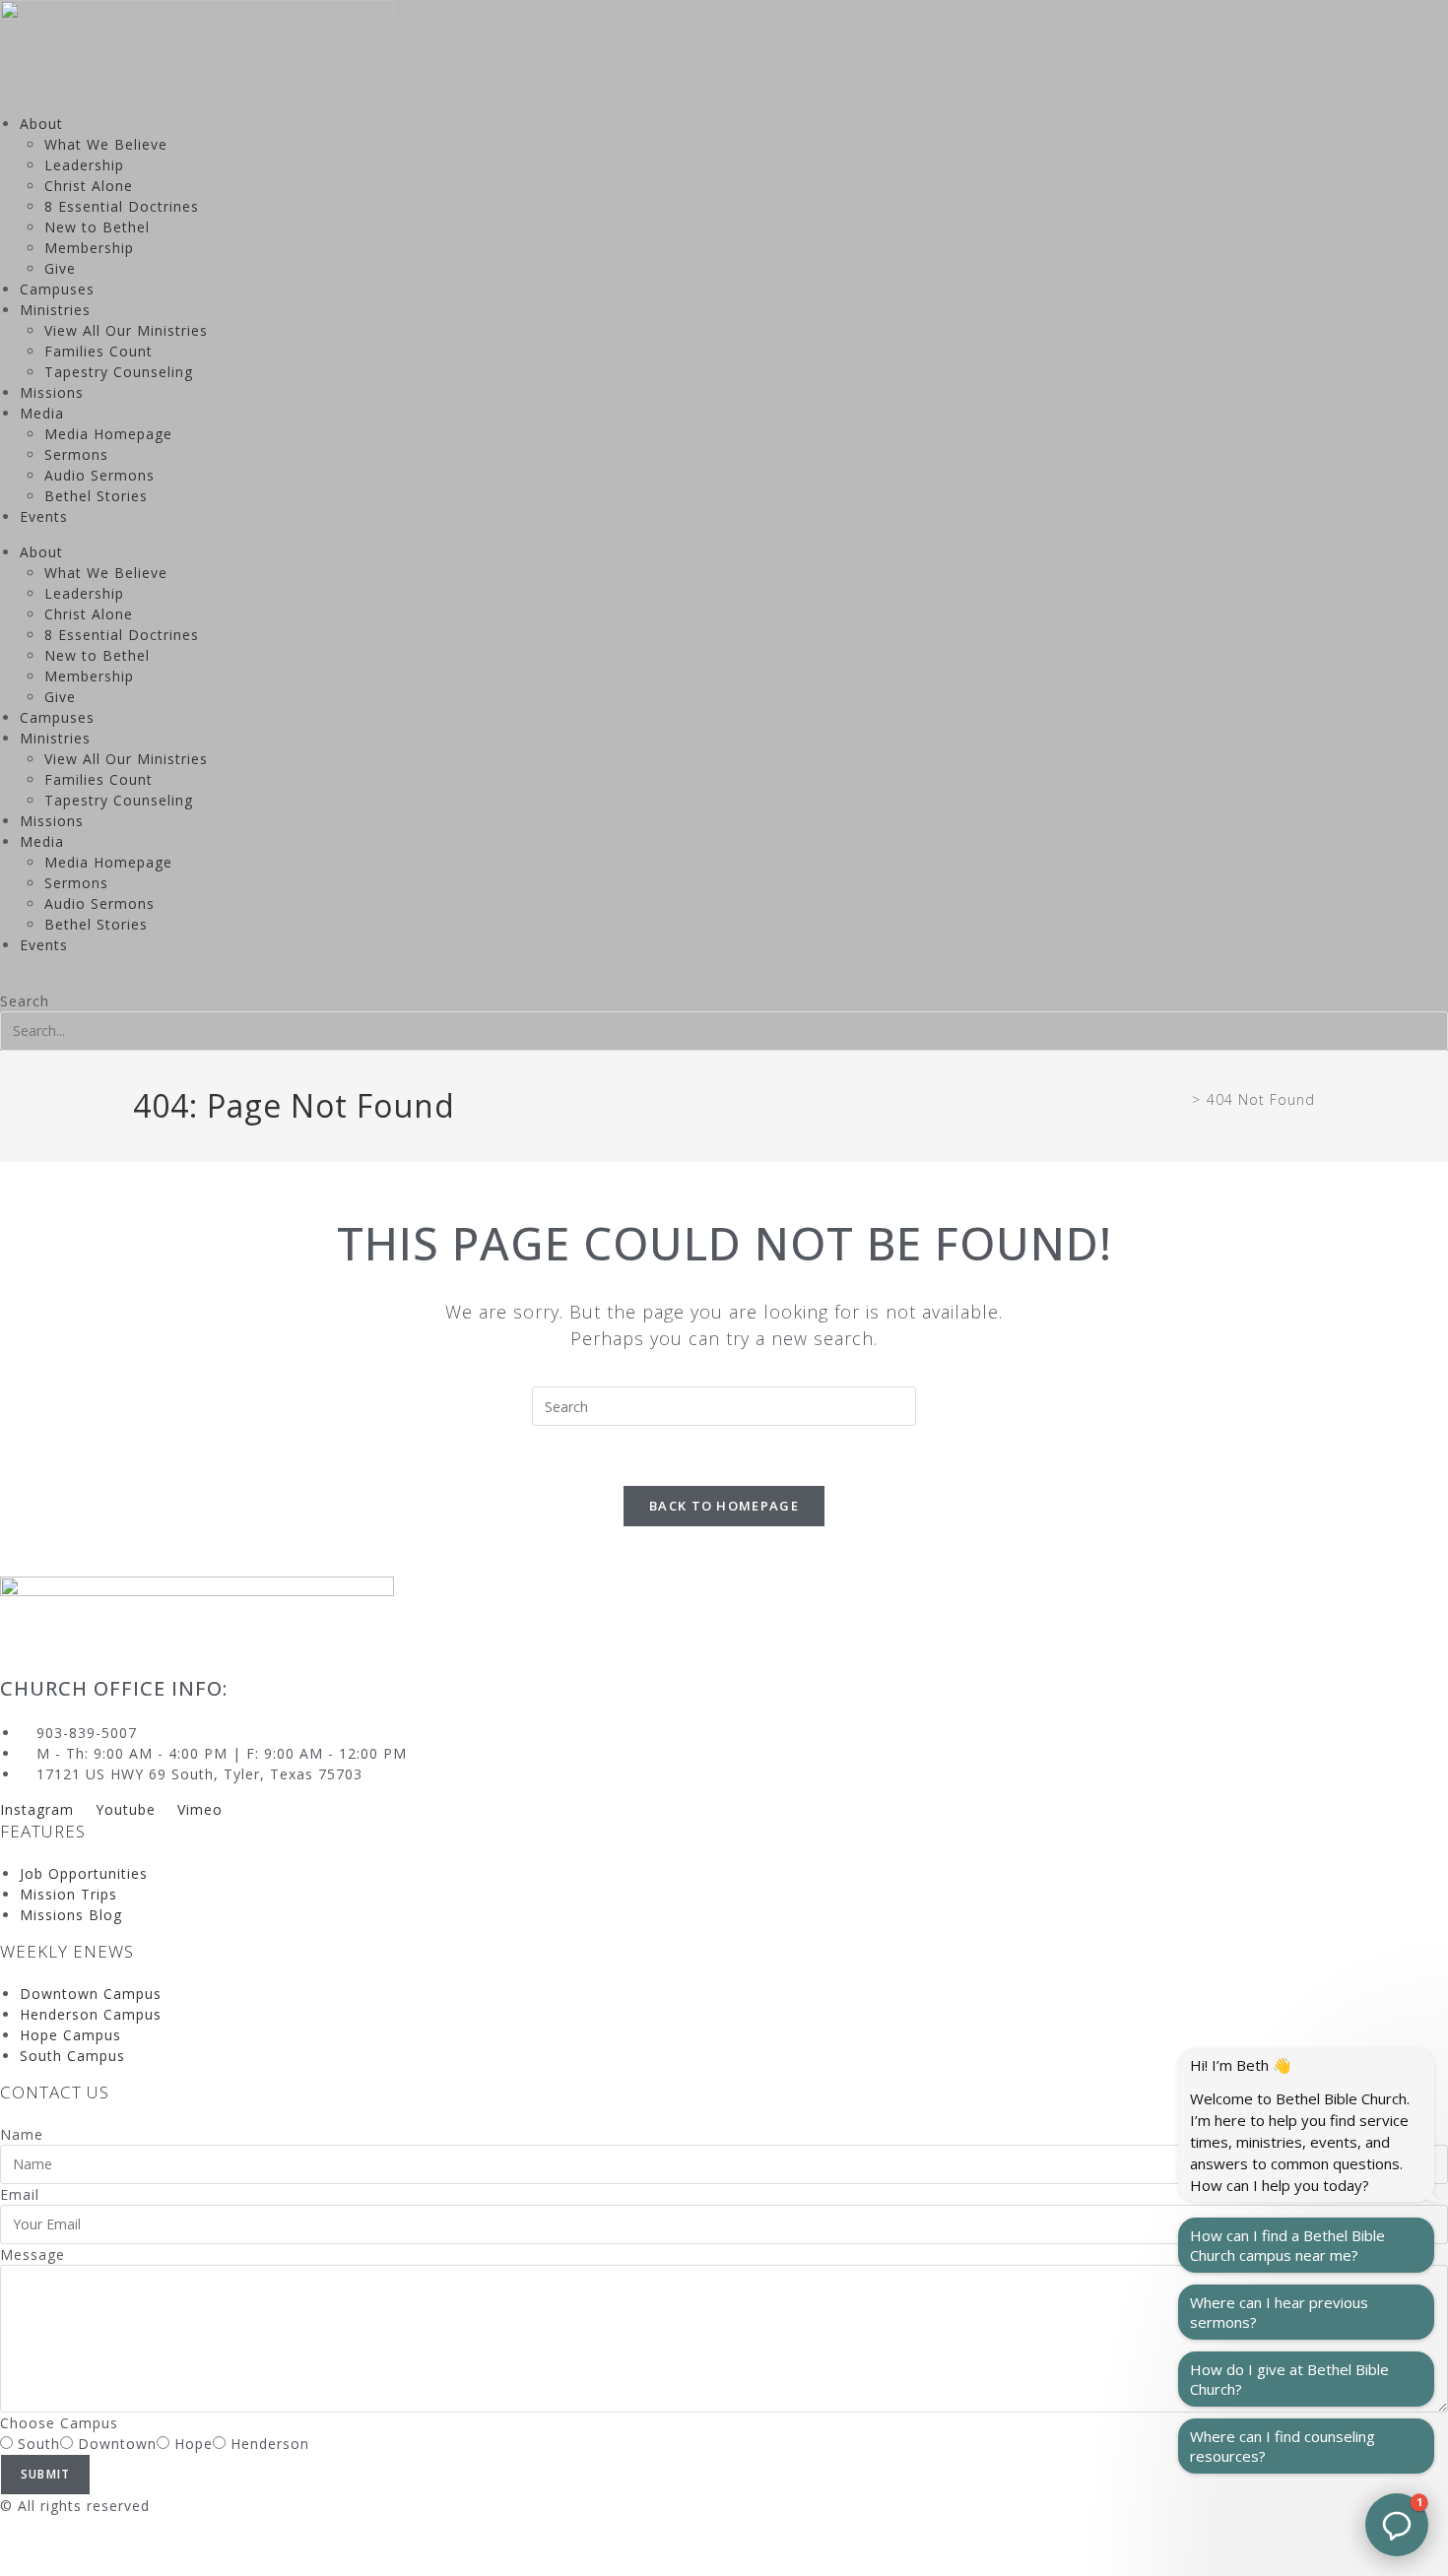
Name (22, 2134)
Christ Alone (89, 186)
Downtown (117, 2444)
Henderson (270, 2444)
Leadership (84, 165)
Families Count (99, 351)
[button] (724, 980)
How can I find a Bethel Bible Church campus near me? (1287, 2245)
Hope (194, 2444)
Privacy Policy (50, 2546)
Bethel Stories (96, 496)
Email (20, 2194)
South (39, 2444)
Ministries (55, 310)
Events (44, 516)
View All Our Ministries (126, 330)
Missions (52, 392)
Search (25, 1001)
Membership (89, 248)
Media (42, 413)
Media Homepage (108, 434)
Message (33, 2254)
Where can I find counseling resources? (1283, 2446)
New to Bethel (97, 227)
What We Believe (106, 144)
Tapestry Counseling (119, 372)
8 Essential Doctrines (122, 206)
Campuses (57, 289)
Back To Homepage (724, 1506)
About (41, 124)
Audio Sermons (99, 475)
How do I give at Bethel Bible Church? (1289, 2379)
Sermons (76, 454)
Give (60, 268)
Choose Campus (59, 2423)
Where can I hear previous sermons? (1279, 2312)
